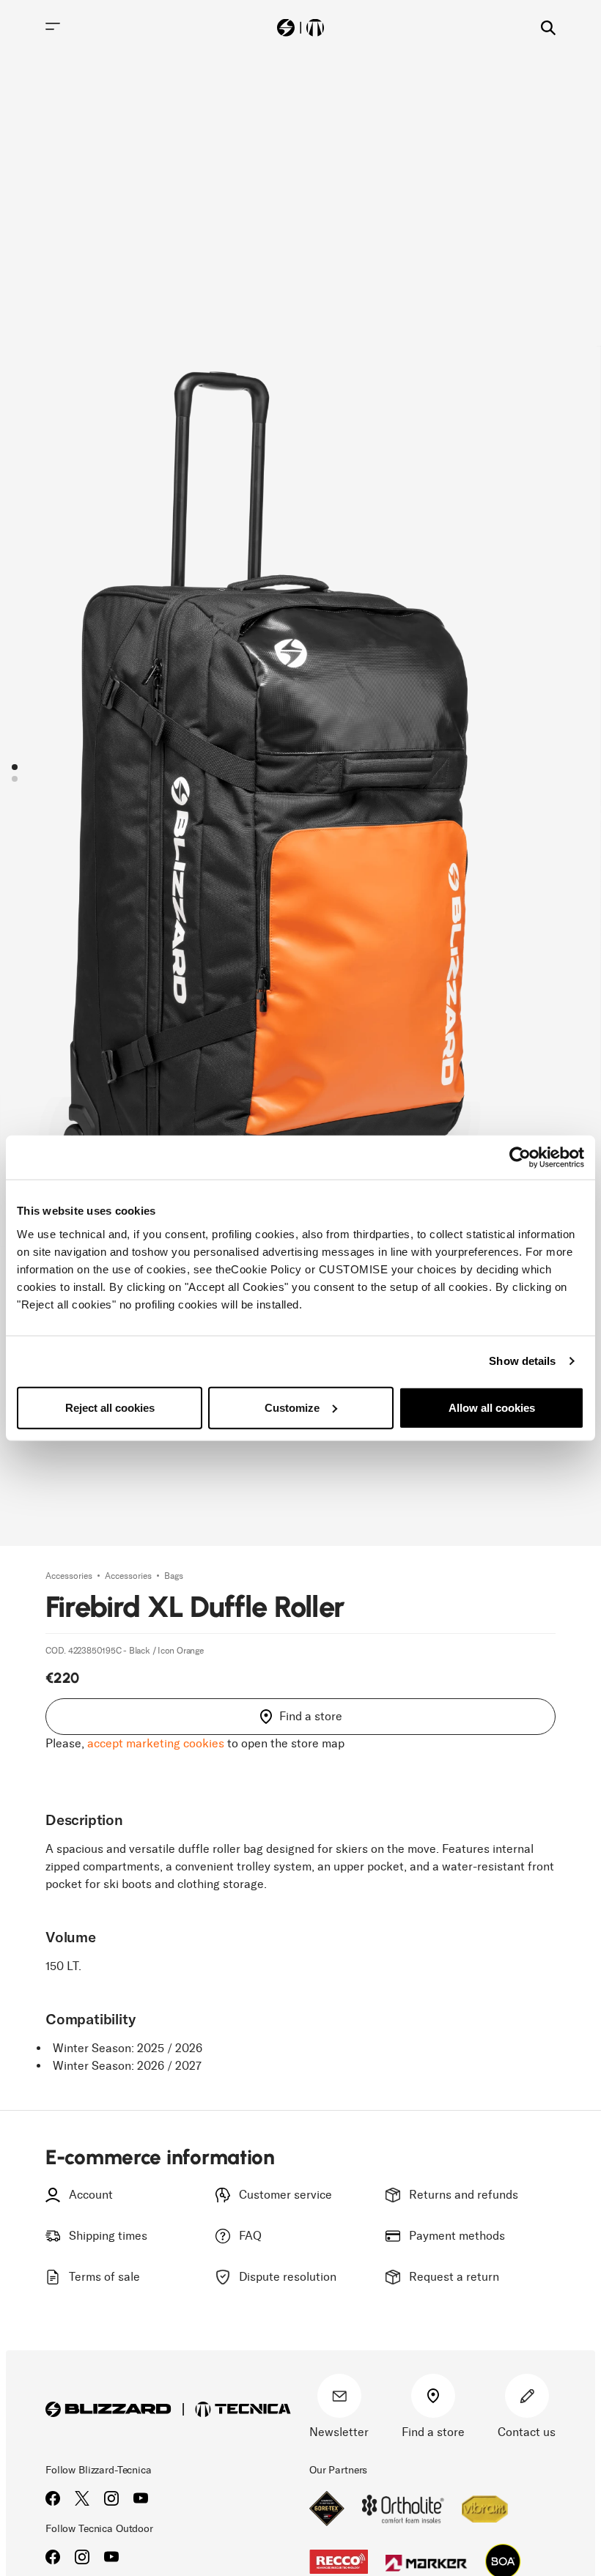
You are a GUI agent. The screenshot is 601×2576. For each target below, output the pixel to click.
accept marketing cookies (156, 1743)
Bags (174, 1576)
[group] (300, 773)
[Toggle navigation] (53, 26)
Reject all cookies (110, 1407)
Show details (522, 1361)
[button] (15, 767)
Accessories (70, 1576)
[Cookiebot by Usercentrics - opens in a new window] (520, 1158)
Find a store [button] (311, 1716)
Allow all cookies (492, 1407)
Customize (292, 1407)
